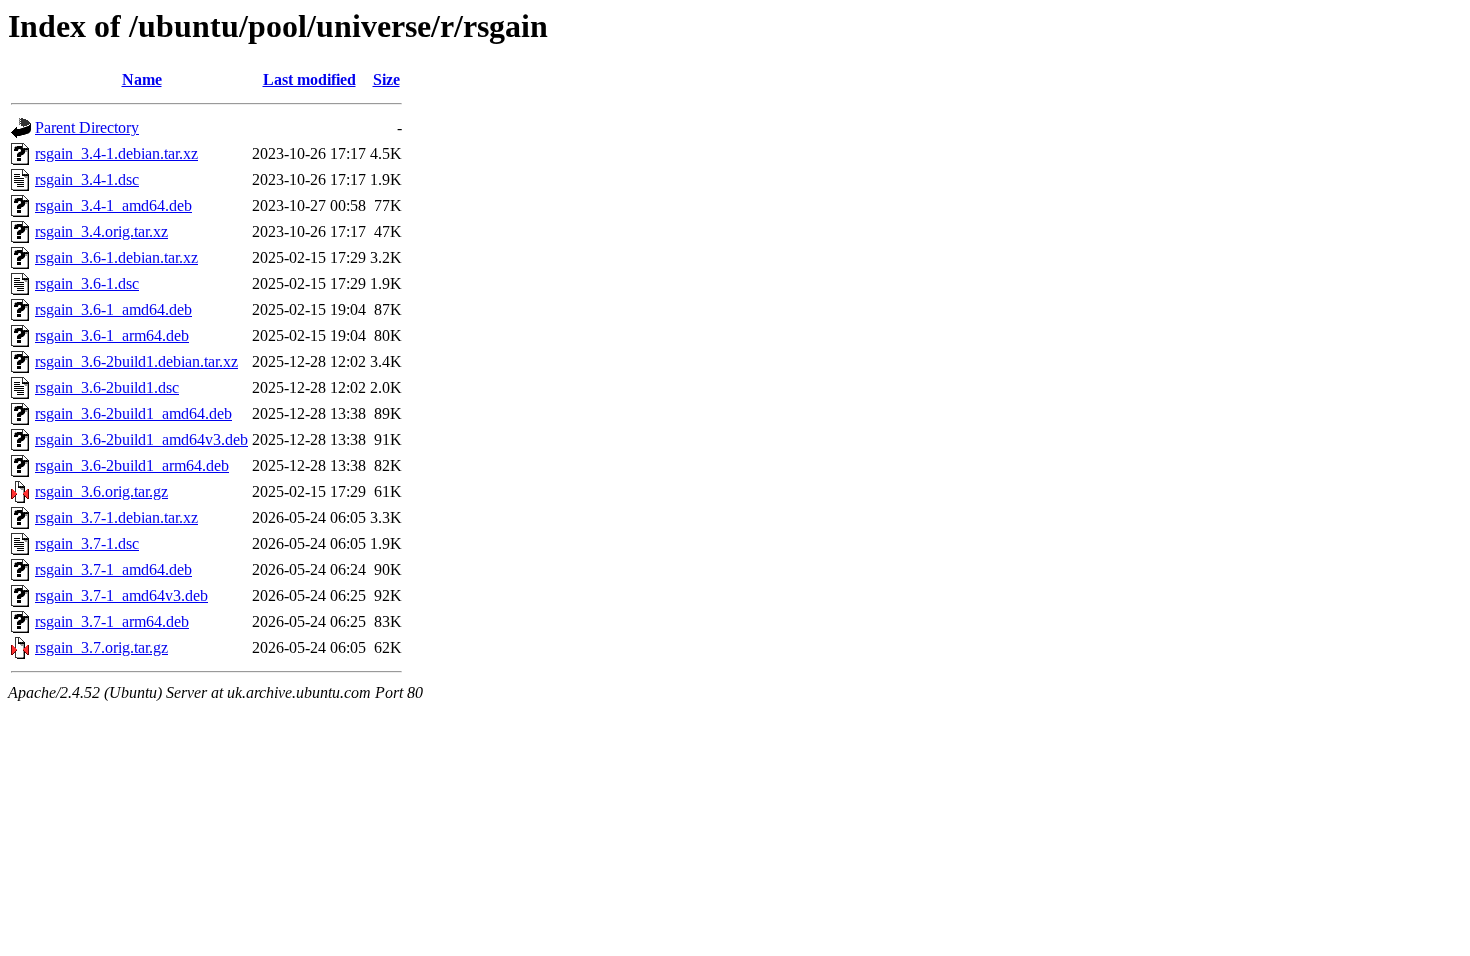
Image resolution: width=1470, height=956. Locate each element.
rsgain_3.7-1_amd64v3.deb (121, 595)
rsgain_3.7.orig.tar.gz (101, 647)
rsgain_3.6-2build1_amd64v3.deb (141, 439)
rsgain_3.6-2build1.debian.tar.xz (136, 361)
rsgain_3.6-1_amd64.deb (113, 309)
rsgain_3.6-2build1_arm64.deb (132, 465)
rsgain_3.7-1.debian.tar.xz (116, 517)
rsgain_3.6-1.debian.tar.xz (116, 257)
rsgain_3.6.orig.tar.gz (101, 491)
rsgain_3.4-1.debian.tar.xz (116, 153)
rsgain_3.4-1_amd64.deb (113, 205)
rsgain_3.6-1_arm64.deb (112, 335)
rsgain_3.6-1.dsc (87, 283)
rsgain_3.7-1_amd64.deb (113, 569)
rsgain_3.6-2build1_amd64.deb (133, 413)
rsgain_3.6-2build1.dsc (107, 387)
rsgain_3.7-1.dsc (87, 543)
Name (142, 79)
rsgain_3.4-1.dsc (87, 179)
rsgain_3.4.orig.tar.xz (101, 231)
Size (386, 79)
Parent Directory (87, 127)
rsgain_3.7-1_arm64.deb (112, 621)
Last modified (309, 79)
